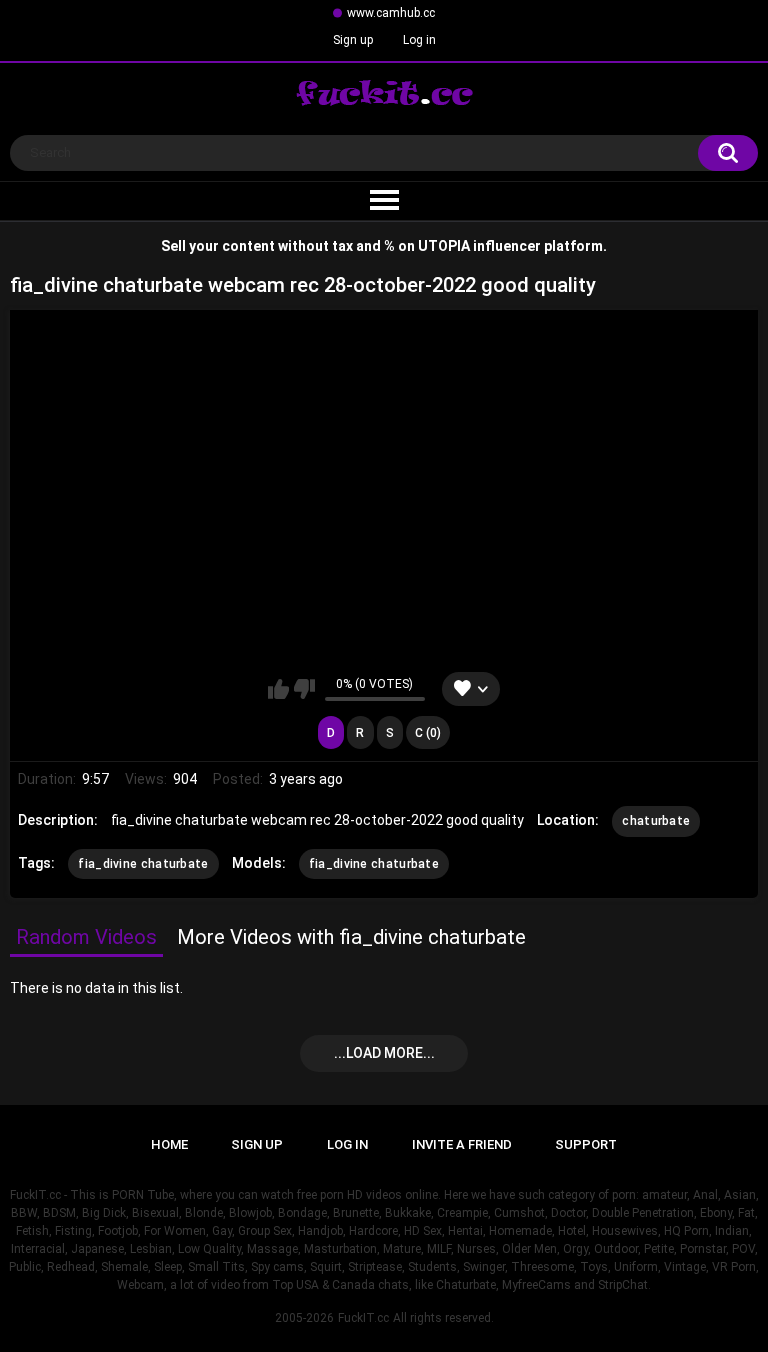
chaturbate (656, 821)
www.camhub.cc (391, 13)
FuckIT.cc (363, 1318)
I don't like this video (304, 689)
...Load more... (384, 1053)
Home (169, 1144)
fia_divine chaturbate (143, 864)
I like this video (278, 689)
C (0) (428, 733)
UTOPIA (444, 246)
